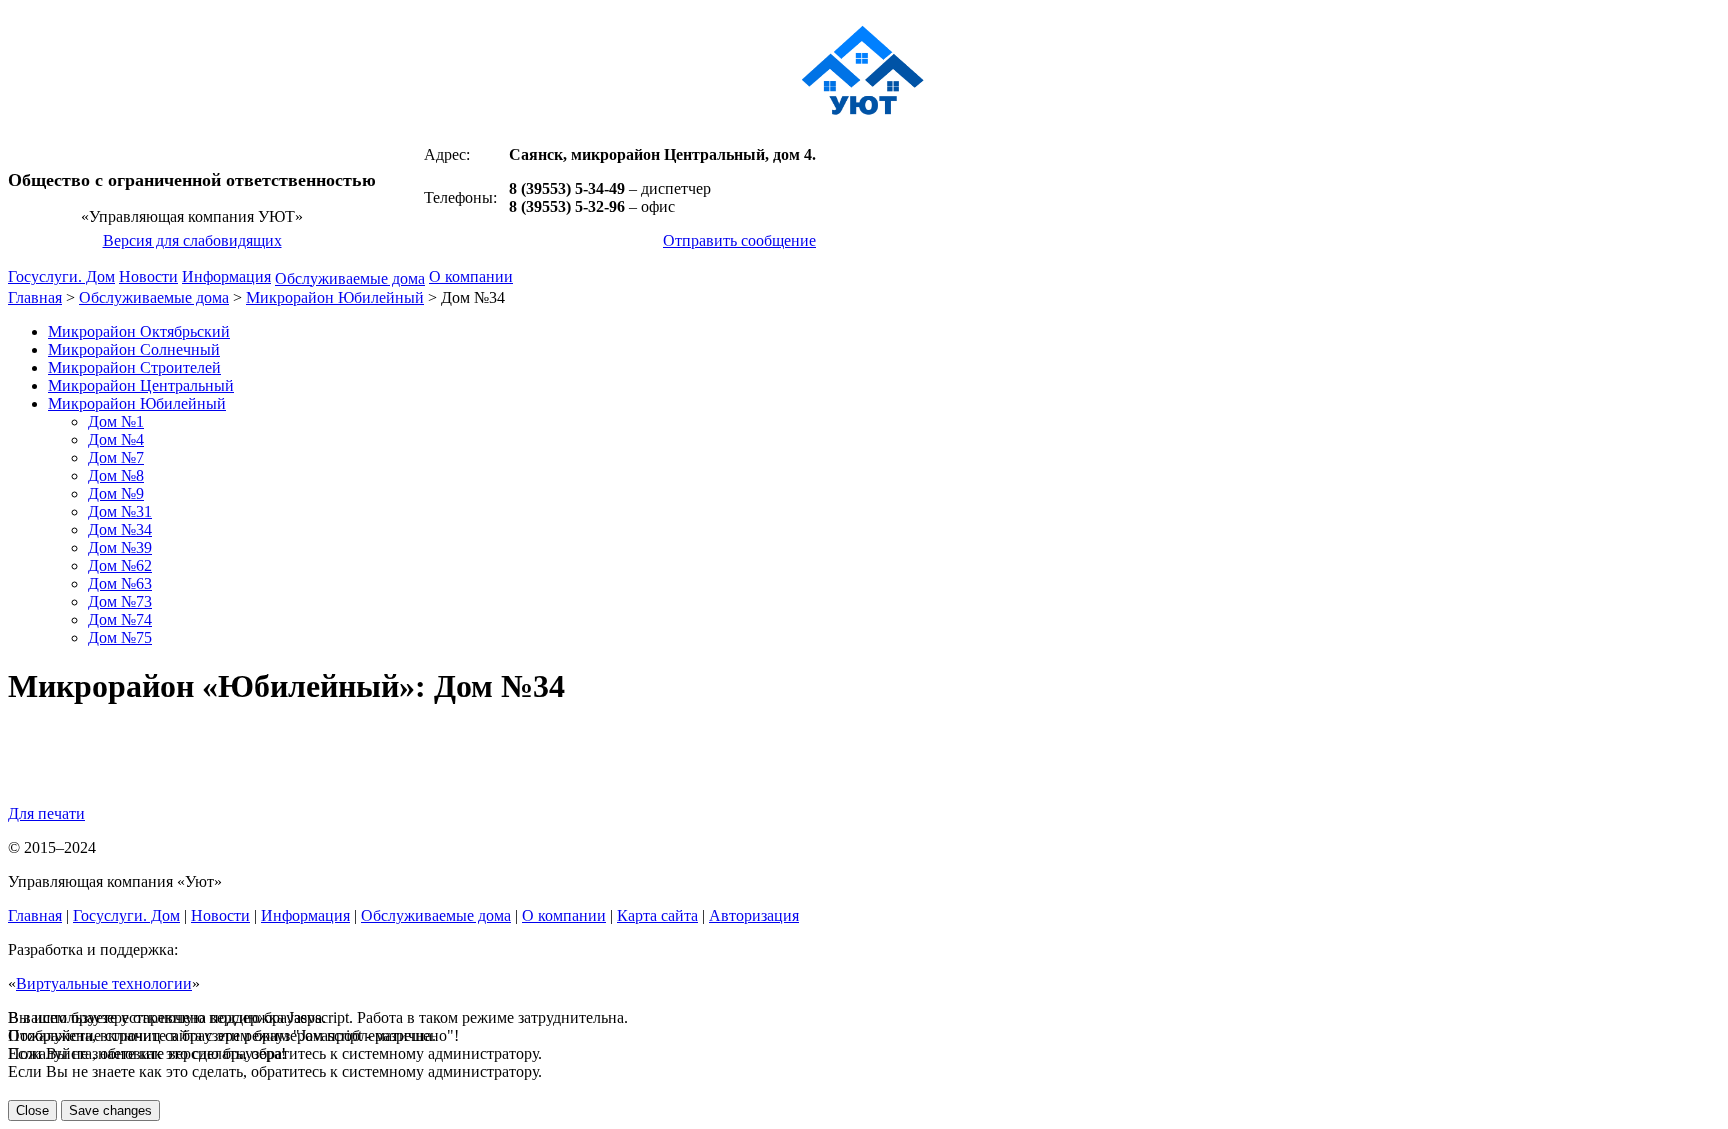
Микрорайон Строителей (134, 367)
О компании (471, 276)
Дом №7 (116, 457)
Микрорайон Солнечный (134, 349)
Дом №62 (120, 565)
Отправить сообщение (739, 240)
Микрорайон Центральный (141, 385)
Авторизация (754, 915)
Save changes (110, 1110)
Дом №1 (116, 421)
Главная (35, 297)
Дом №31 (120, 511)
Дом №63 (120, 583)
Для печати (46, 813)
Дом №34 (120, 529)
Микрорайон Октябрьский (139, 331)
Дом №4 (116, 439)
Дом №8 (116, 475)
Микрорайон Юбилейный (335, 297)
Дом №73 (120, 601)
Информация (226, 276)
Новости (148, 276)
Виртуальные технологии (104, 983)
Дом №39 (120, 547)
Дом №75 (120, 637)
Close (32, 1110)
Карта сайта (657, 915)
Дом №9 (116, 493)
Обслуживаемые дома (350, 278)
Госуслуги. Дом (61, 276)
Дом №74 (120, 619)
